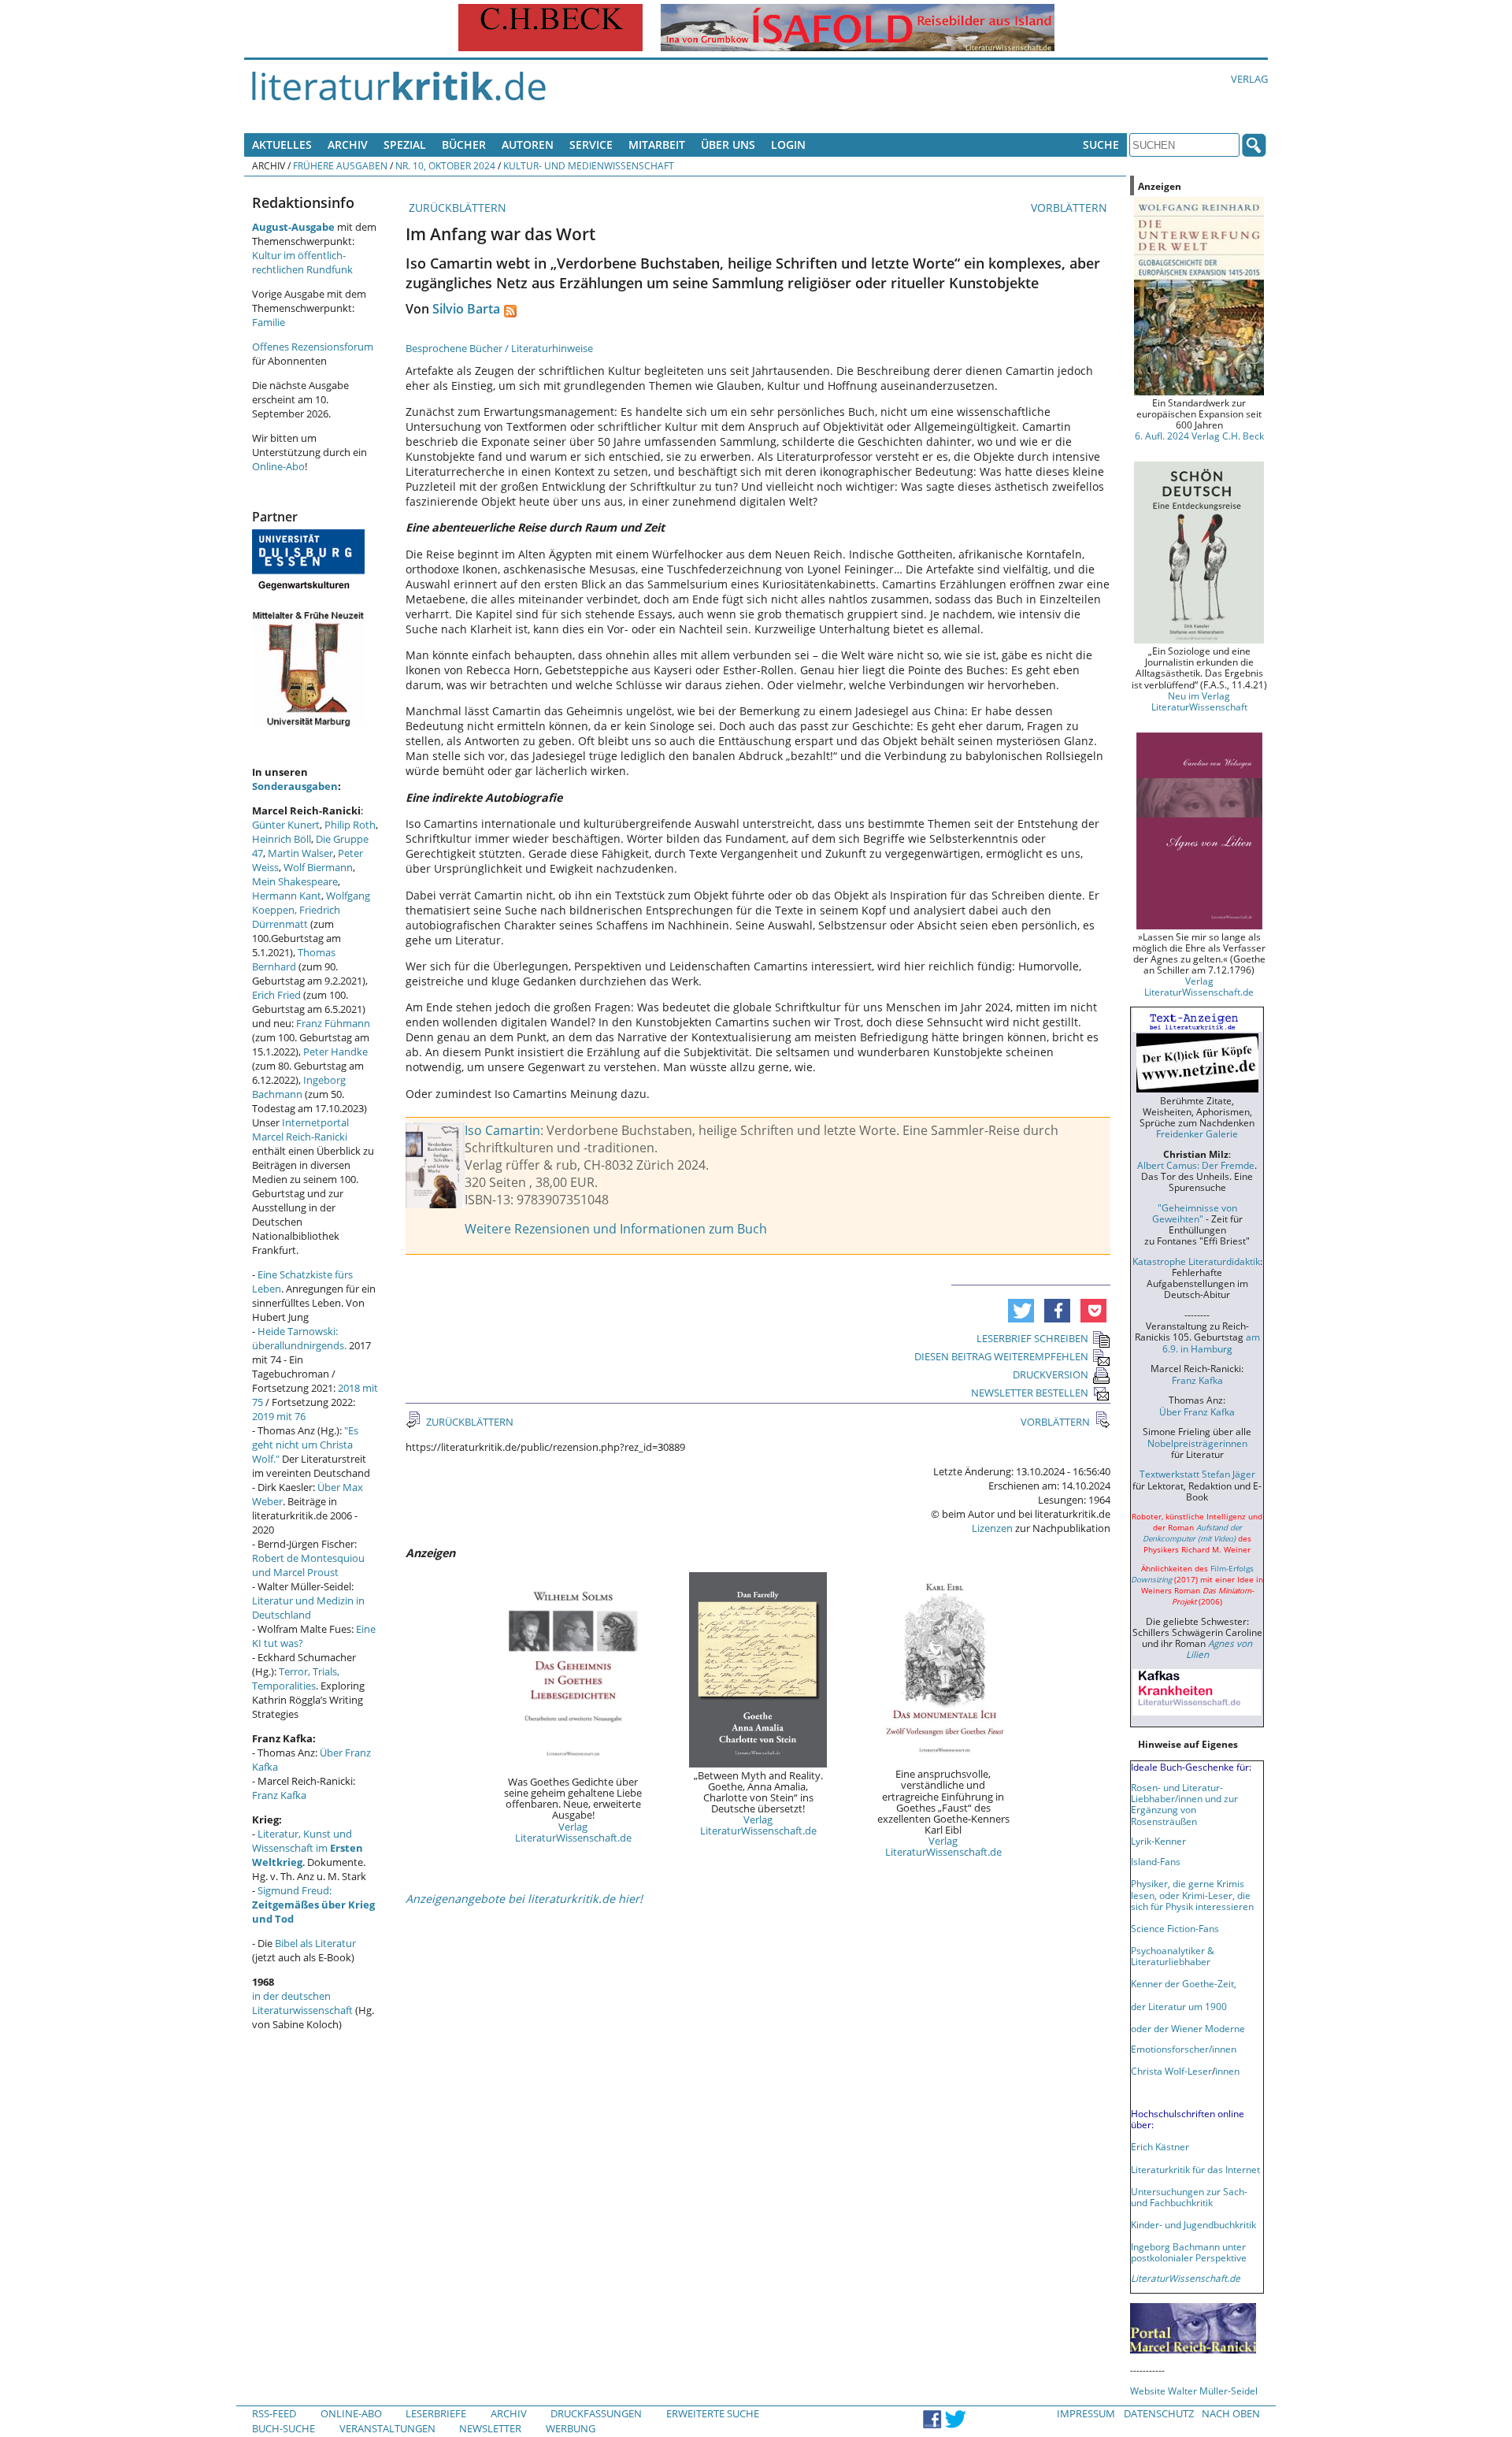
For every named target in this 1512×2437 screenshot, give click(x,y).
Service (591, 145)
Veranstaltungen (387, 2428)
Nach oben (1231, 2413)
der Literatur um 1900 (1179, 2006)
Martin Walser (300, 853)
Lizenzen (992, 1528)
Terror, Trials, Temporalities (296, 1678)
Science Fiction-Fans (1175, 1928)
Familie (269, 322)
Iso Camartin (502, 1130)
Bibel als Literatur (315, 1943)
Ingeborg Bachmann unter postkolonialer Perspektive (1189, 2252)
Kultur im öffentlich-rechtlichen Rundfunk (302, 262)
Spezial (405, 145)
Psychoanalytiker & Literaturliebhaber (1173, 1956)
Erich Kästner (1160, 2146)
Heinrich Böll (282, 839)
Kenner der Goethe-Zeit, (1184, 1983)
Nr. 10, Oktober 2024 (445, 165)
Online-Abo (278, 466)
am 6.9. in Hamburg (1211, 1342)
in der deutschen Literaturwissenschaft (302, 2003)
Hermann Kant (287, 896)
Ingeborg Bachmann (299, 1087)
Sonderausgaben (295, 786)
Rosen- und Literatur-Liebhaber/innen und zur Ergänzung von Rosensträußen (1184, 1804)
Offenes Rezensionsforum (313, 347)
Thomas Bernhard (294, 959)
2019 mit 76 (279, 1416)
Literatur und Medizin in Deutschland (308, 1608)
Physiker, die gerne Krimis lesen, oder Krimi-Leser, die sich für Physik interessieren (1192, 1894)
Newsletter (490, 2428)
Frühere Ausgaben (340, 165)
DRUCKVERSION (1051, 1374)
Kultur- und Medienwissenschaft (589, 165)
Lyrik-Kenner (1158, 1841)
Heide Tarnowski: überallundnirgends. (299, 1338)
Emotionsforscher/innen (1184, 2049)
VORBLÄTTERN (1071, 208)
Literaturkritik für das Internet (1195, 2169)
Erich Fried (276, 995)
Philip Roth (350, 825)
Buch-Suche (283, 2428)
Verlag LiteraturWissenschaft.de (573, 1832)
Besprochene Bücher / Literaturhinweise (499, 348)
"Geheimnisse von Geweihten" (1195, 1213)
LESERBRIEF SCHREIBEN (1032, 1338)
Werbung (571, 2428)
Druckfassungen (596, 2413)
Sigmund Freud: (313, 1905)
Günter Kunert (286, 825)
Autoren (528, 145)
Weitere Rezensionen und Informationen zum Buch (616, 1229)
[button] (1021, 1311)
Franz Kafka (279, 1795)
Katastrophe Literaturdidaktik (1196, 1261)
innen (1227, 2071)
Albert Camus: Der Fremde (1196, 1165)
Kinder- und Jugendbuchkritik (1193, 2224)
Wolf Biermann (318, 867)
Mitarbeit (657, 145)
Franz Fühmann (333, 1023)
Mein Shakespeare (295, 881)
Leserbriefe (436, 2413)
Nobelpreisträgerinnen (1197, 1443)
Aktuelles (282, 145)
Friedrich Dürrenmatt (296, 917)
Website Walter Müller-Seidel (1194, 2391)
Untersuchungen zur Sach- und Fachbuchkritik (1189, 2197)
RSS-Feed (274, 2413)
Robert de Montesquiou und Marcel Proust (308, 1565)
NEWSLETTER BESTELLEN (1030, 1393)
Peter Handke (335, 1052)
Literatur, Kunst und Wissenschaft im (308, 1848)
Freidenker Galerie (1197, 1133)
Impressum (1086, 2413)
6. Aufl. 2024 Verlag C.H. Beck (1199, 436)
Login (788, 145)
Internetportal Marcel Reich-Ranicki (300, 1129)
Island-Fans (1156, 1861)
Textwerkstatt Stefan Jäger (1197, 1474)
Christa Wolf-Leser (1171, 2071)
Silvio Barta (466, 309)
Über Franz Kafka (1197, 1411)
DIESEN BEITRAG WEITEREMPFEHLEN (1001, 1356)
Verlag (1249, 79)
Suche (1101, 145)
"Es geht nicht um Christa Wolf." (305, 1445)
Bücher (464, 145)
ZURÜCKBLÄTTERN (456, 208)
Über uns (728, 145)
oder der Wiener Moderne (1188, 2028)
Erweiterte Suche (713, 2413)
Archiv (348, 145)
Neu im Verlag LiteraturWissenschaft (1199, 701)
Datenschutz (1159, 2413)
